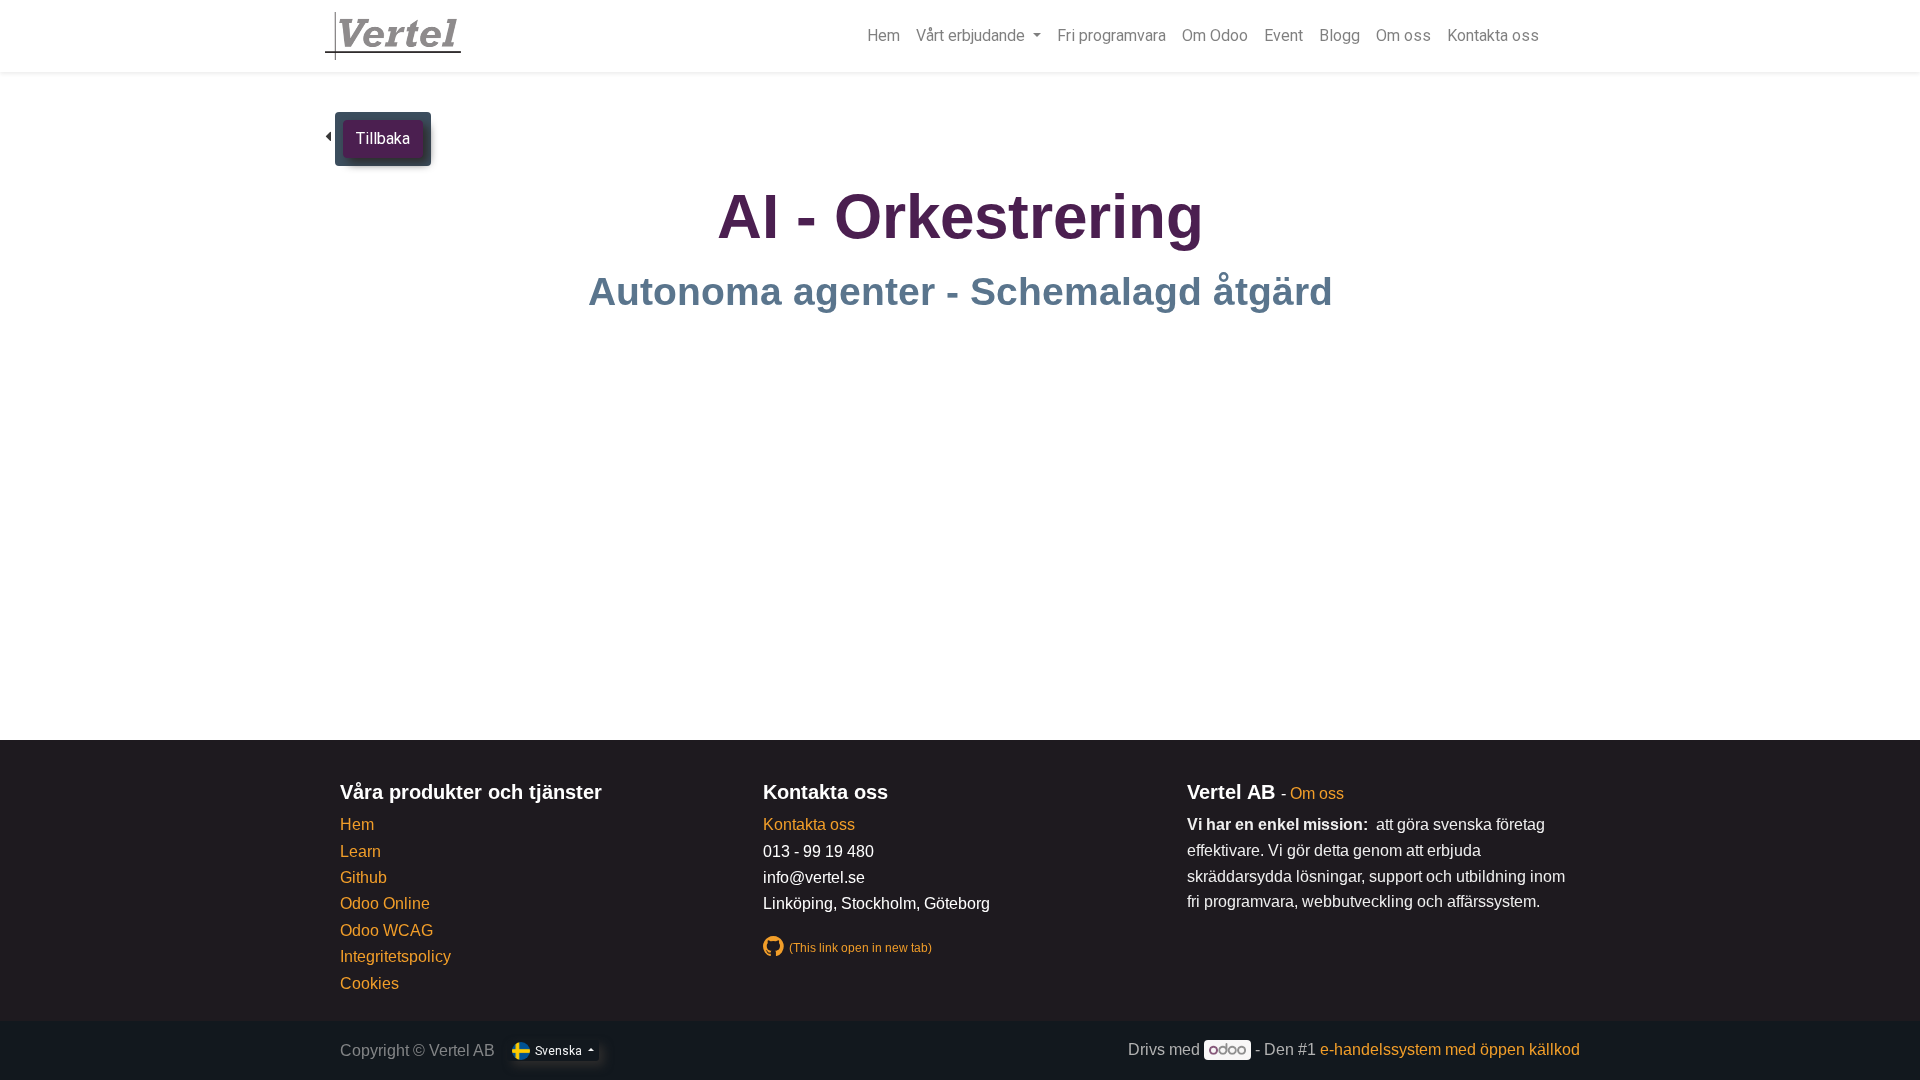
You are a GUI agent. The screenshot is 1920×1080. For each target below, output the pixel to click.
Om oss (1317, 793)
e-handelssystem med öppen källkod (1450, 1049)
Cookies (369, 983)
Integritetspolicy (395, 956)
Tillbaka (383, 138)
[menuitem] (883, 36)
